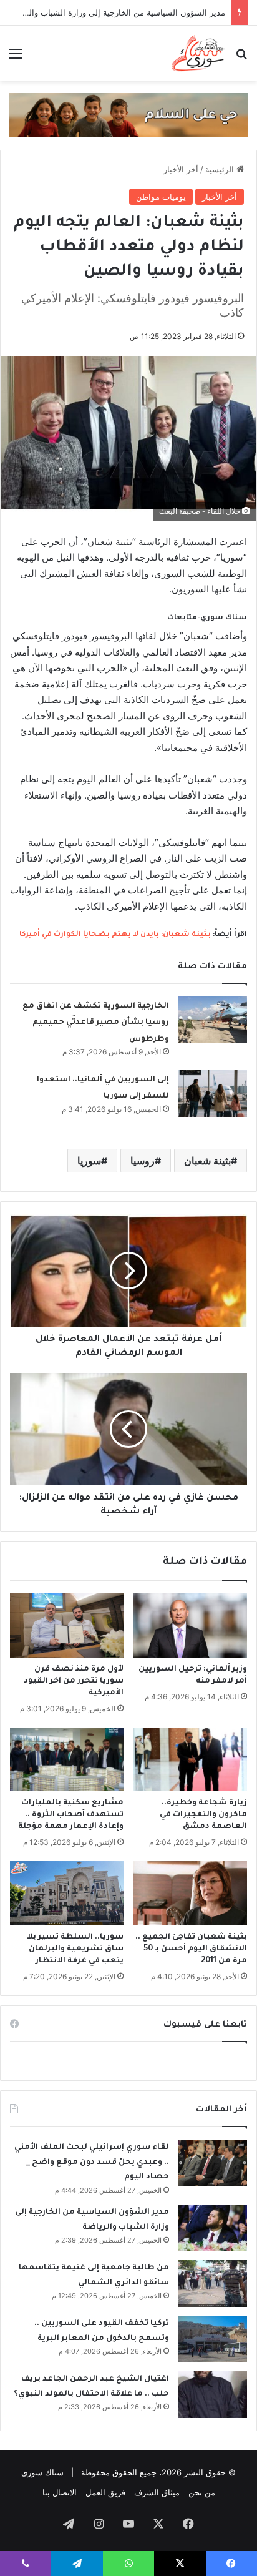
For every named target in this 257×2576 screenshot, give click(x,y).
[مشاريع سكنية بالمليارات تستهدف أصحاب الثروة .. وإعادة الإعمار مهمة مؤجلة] (67, 1760)
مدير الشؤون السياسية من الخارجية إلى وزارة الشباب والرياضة (117, 12)
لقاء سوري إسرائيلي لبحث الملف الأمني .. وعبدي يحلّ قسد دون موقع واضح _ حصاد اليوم (92, 2162)
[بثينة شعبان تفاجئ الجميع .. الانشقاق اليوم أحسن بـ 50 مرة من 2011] (190, 1893)
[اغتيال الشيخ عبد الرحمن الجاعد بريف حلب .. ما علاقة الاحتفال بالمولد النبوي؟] (213, 2395)
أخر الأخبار (181, 169)
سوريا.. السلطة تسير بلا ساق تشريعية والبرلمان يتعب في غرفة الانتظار (75, 1949)
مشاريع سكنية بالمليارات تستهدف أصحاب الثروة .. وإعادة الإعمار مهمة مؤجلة (71, 1815)
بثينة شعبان (207, 1161)
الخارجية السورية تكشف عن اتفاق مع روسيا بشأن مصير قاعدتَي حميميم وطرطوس (96, 1023)
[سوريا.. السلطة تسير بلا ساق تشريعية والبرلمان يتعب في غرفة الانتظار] (67, 1893)
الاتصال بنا (60, 2492)
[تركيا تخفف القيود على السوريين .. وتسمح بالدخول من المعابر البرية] (213, 2339)
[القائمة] (16, 58)
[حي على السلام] (128, 114)
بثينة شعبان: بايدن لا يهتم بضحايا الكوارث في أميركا (115, 935)
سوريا (89, 1161)
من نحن (202, 2492)
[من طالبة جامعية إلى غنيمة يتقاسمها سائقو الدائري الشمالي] (213, 2283)
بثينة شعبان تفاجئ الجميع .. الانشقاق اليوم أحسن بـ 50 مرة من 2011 (191, 1949)
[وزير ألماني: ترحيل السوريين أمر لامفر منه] (190, 1625)
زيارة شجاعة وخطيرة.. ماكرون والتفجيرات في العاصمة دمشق (203, 1815)
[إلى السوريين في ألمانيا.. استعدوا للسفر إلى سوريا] (213, 1094)
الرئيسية (221, 169)
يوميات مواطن (161, 197)
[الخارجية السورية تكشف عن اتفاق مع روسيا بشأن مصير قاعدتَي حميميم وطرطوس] (213, 1020)
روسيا (143, 1161)
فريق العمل (105, 2492)
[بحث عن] (241, 58)
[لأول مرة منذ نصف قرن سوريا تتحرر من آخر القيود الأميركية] (67, 1625)
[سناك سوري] (199, 53)
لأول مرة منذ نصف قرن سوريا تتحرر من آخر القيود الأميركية (74, 1681)
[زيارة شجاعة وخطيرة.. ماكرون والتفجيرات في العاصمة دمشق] (190, 1760)
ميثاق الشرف (157, 2492)
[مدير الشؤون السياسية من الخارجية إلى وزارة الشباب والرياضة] (213, 2228)
